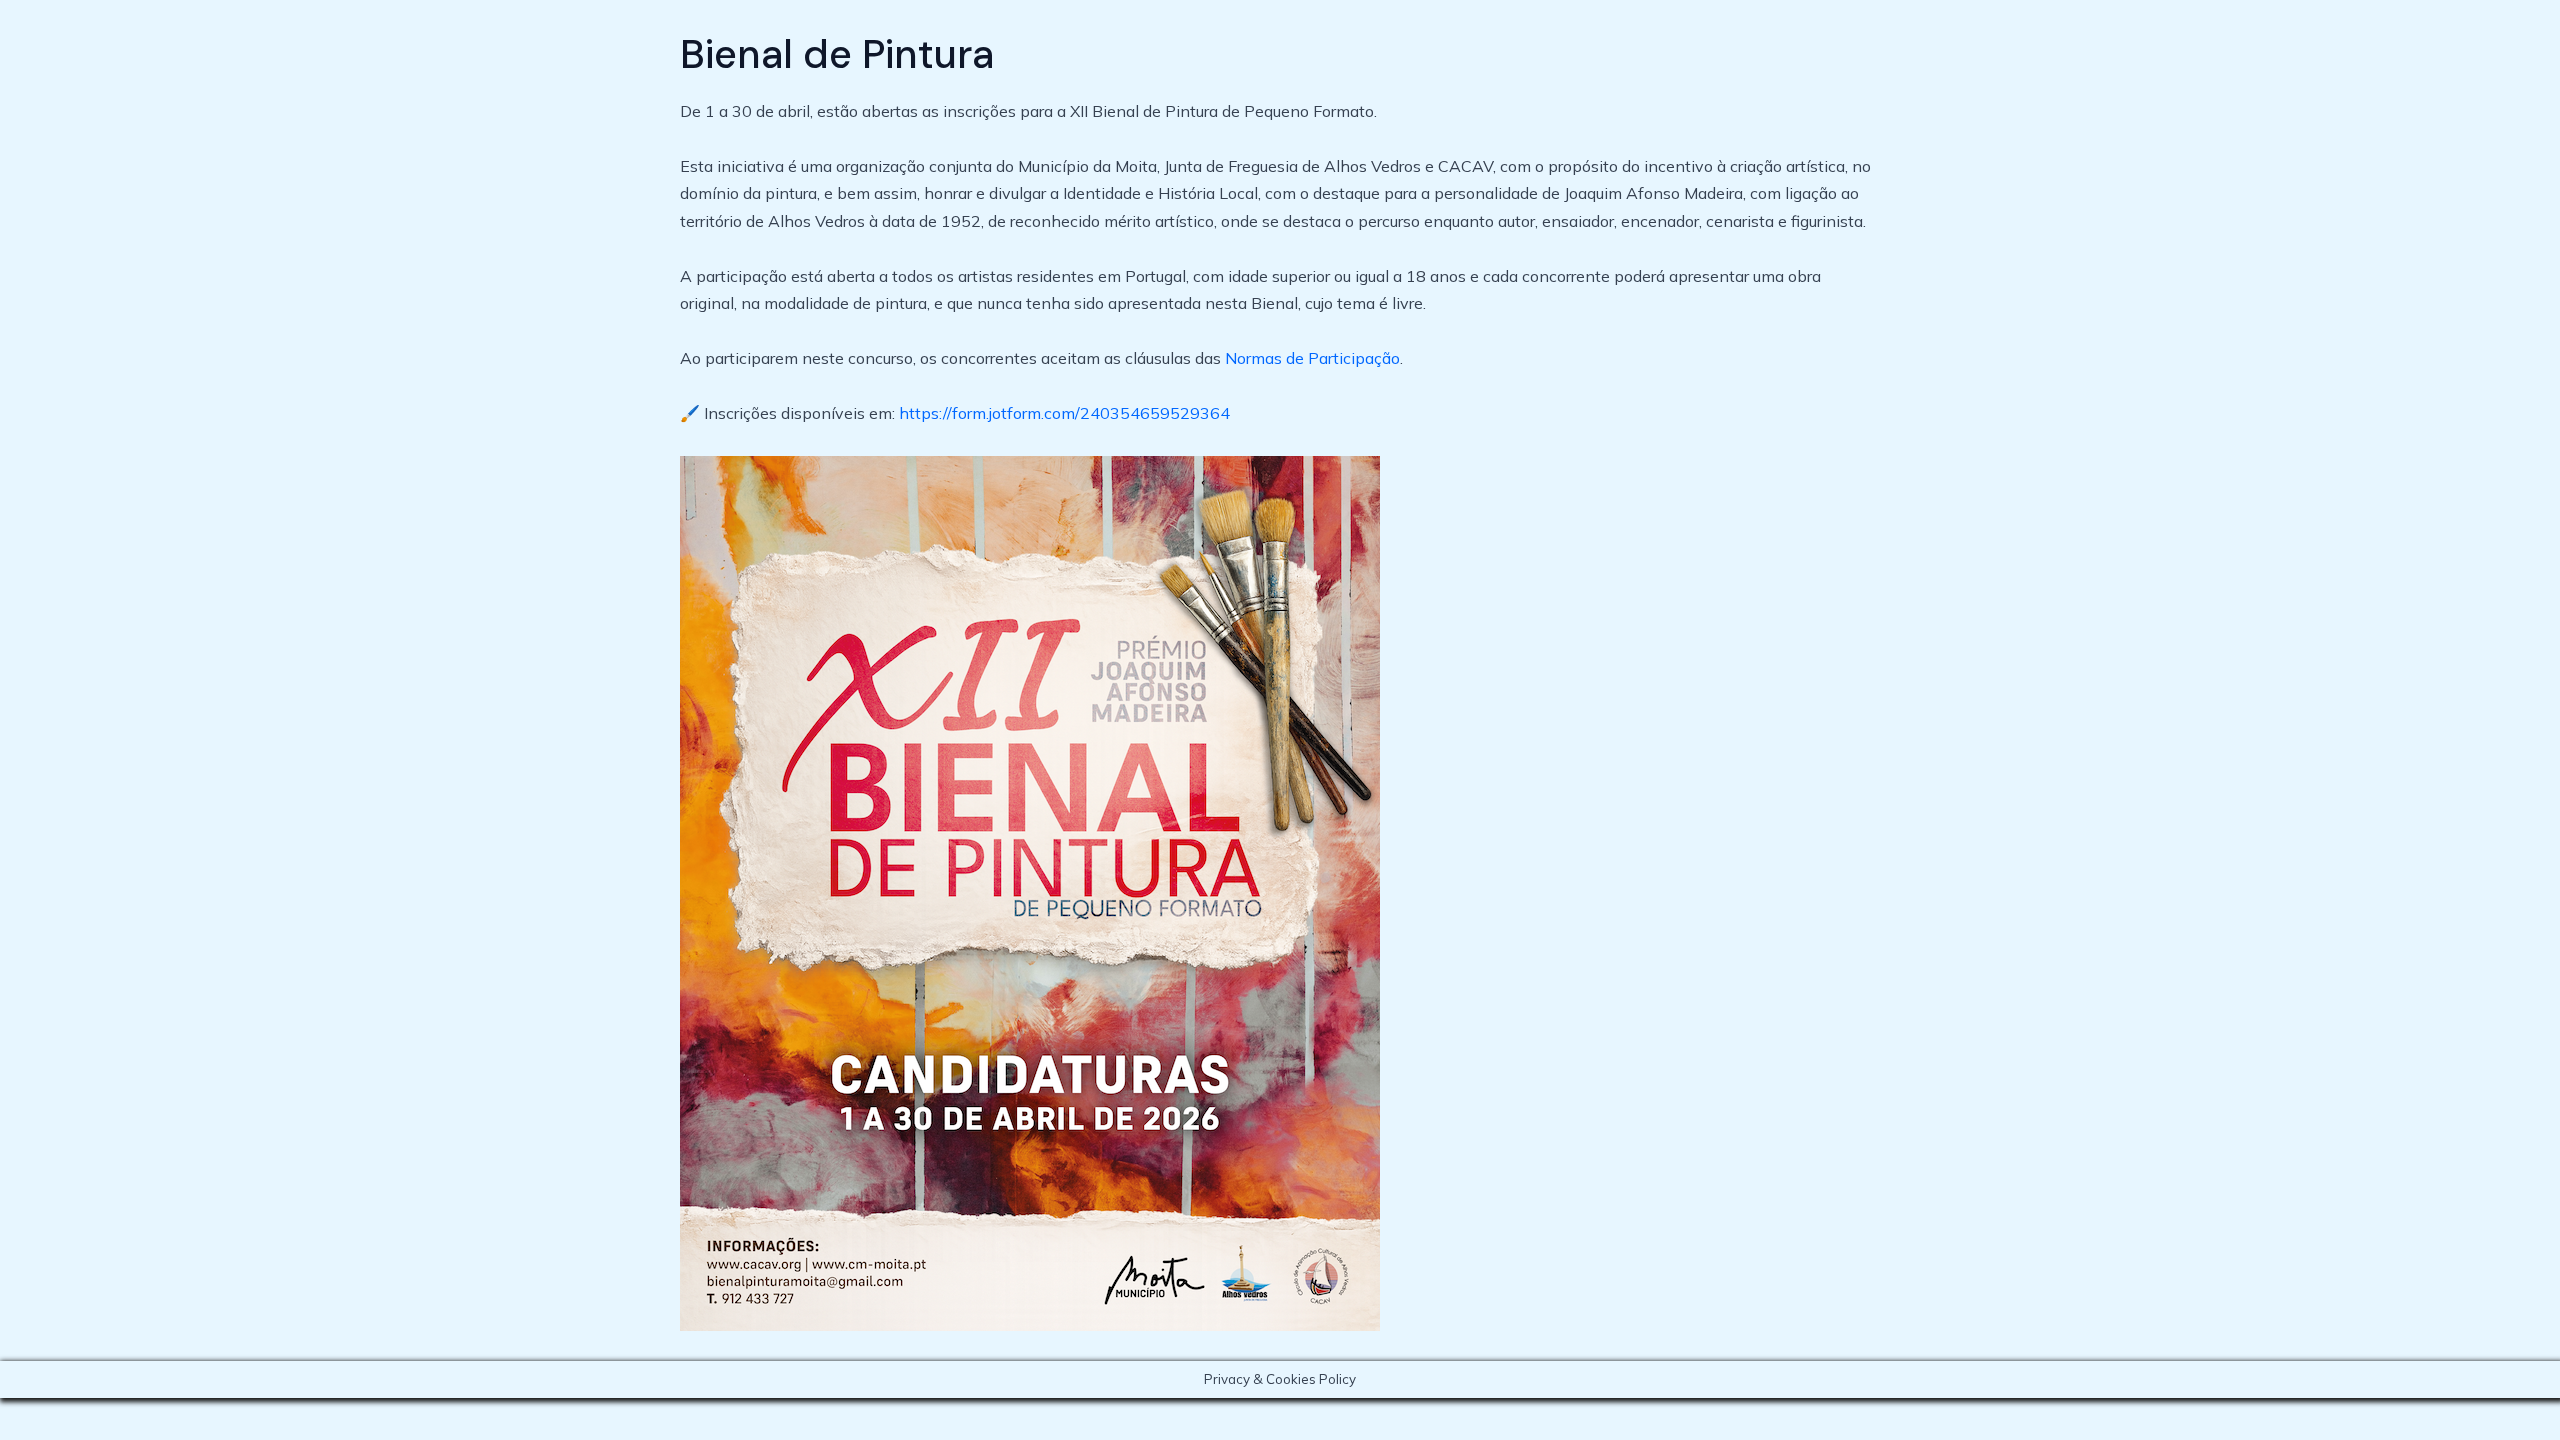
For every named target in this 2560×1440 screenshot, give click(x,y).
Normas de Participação (1312, 358)
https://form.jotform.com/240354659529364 (1064, 413)
